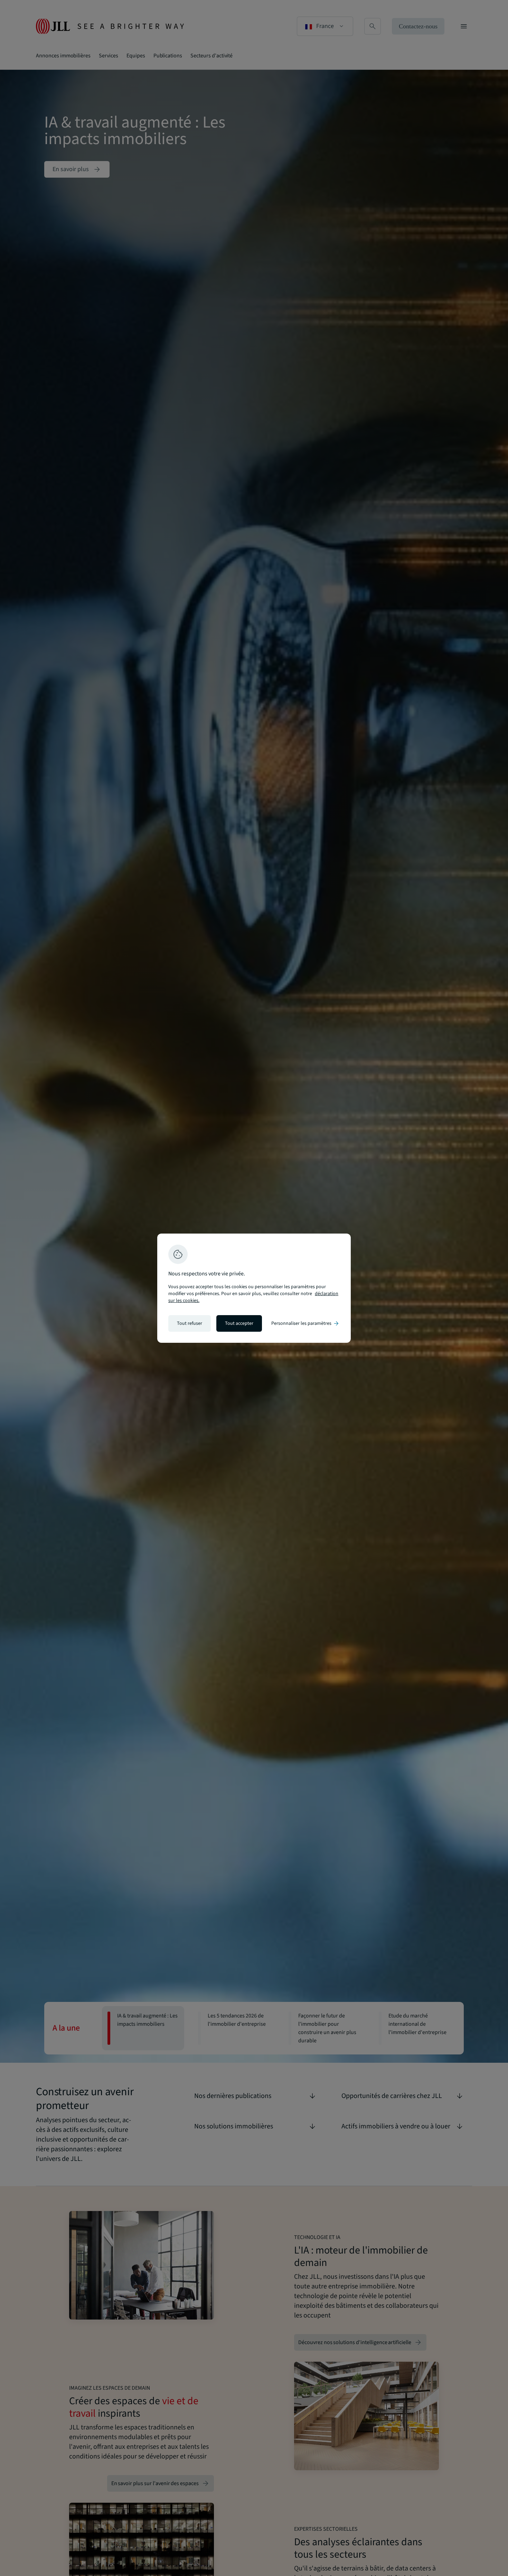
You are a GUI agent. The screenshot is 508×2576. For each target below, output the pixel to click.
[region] (254, 1288)
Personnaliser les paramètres (305, 1323)
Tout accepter (239, 1323)
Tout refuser (190, 1323)
